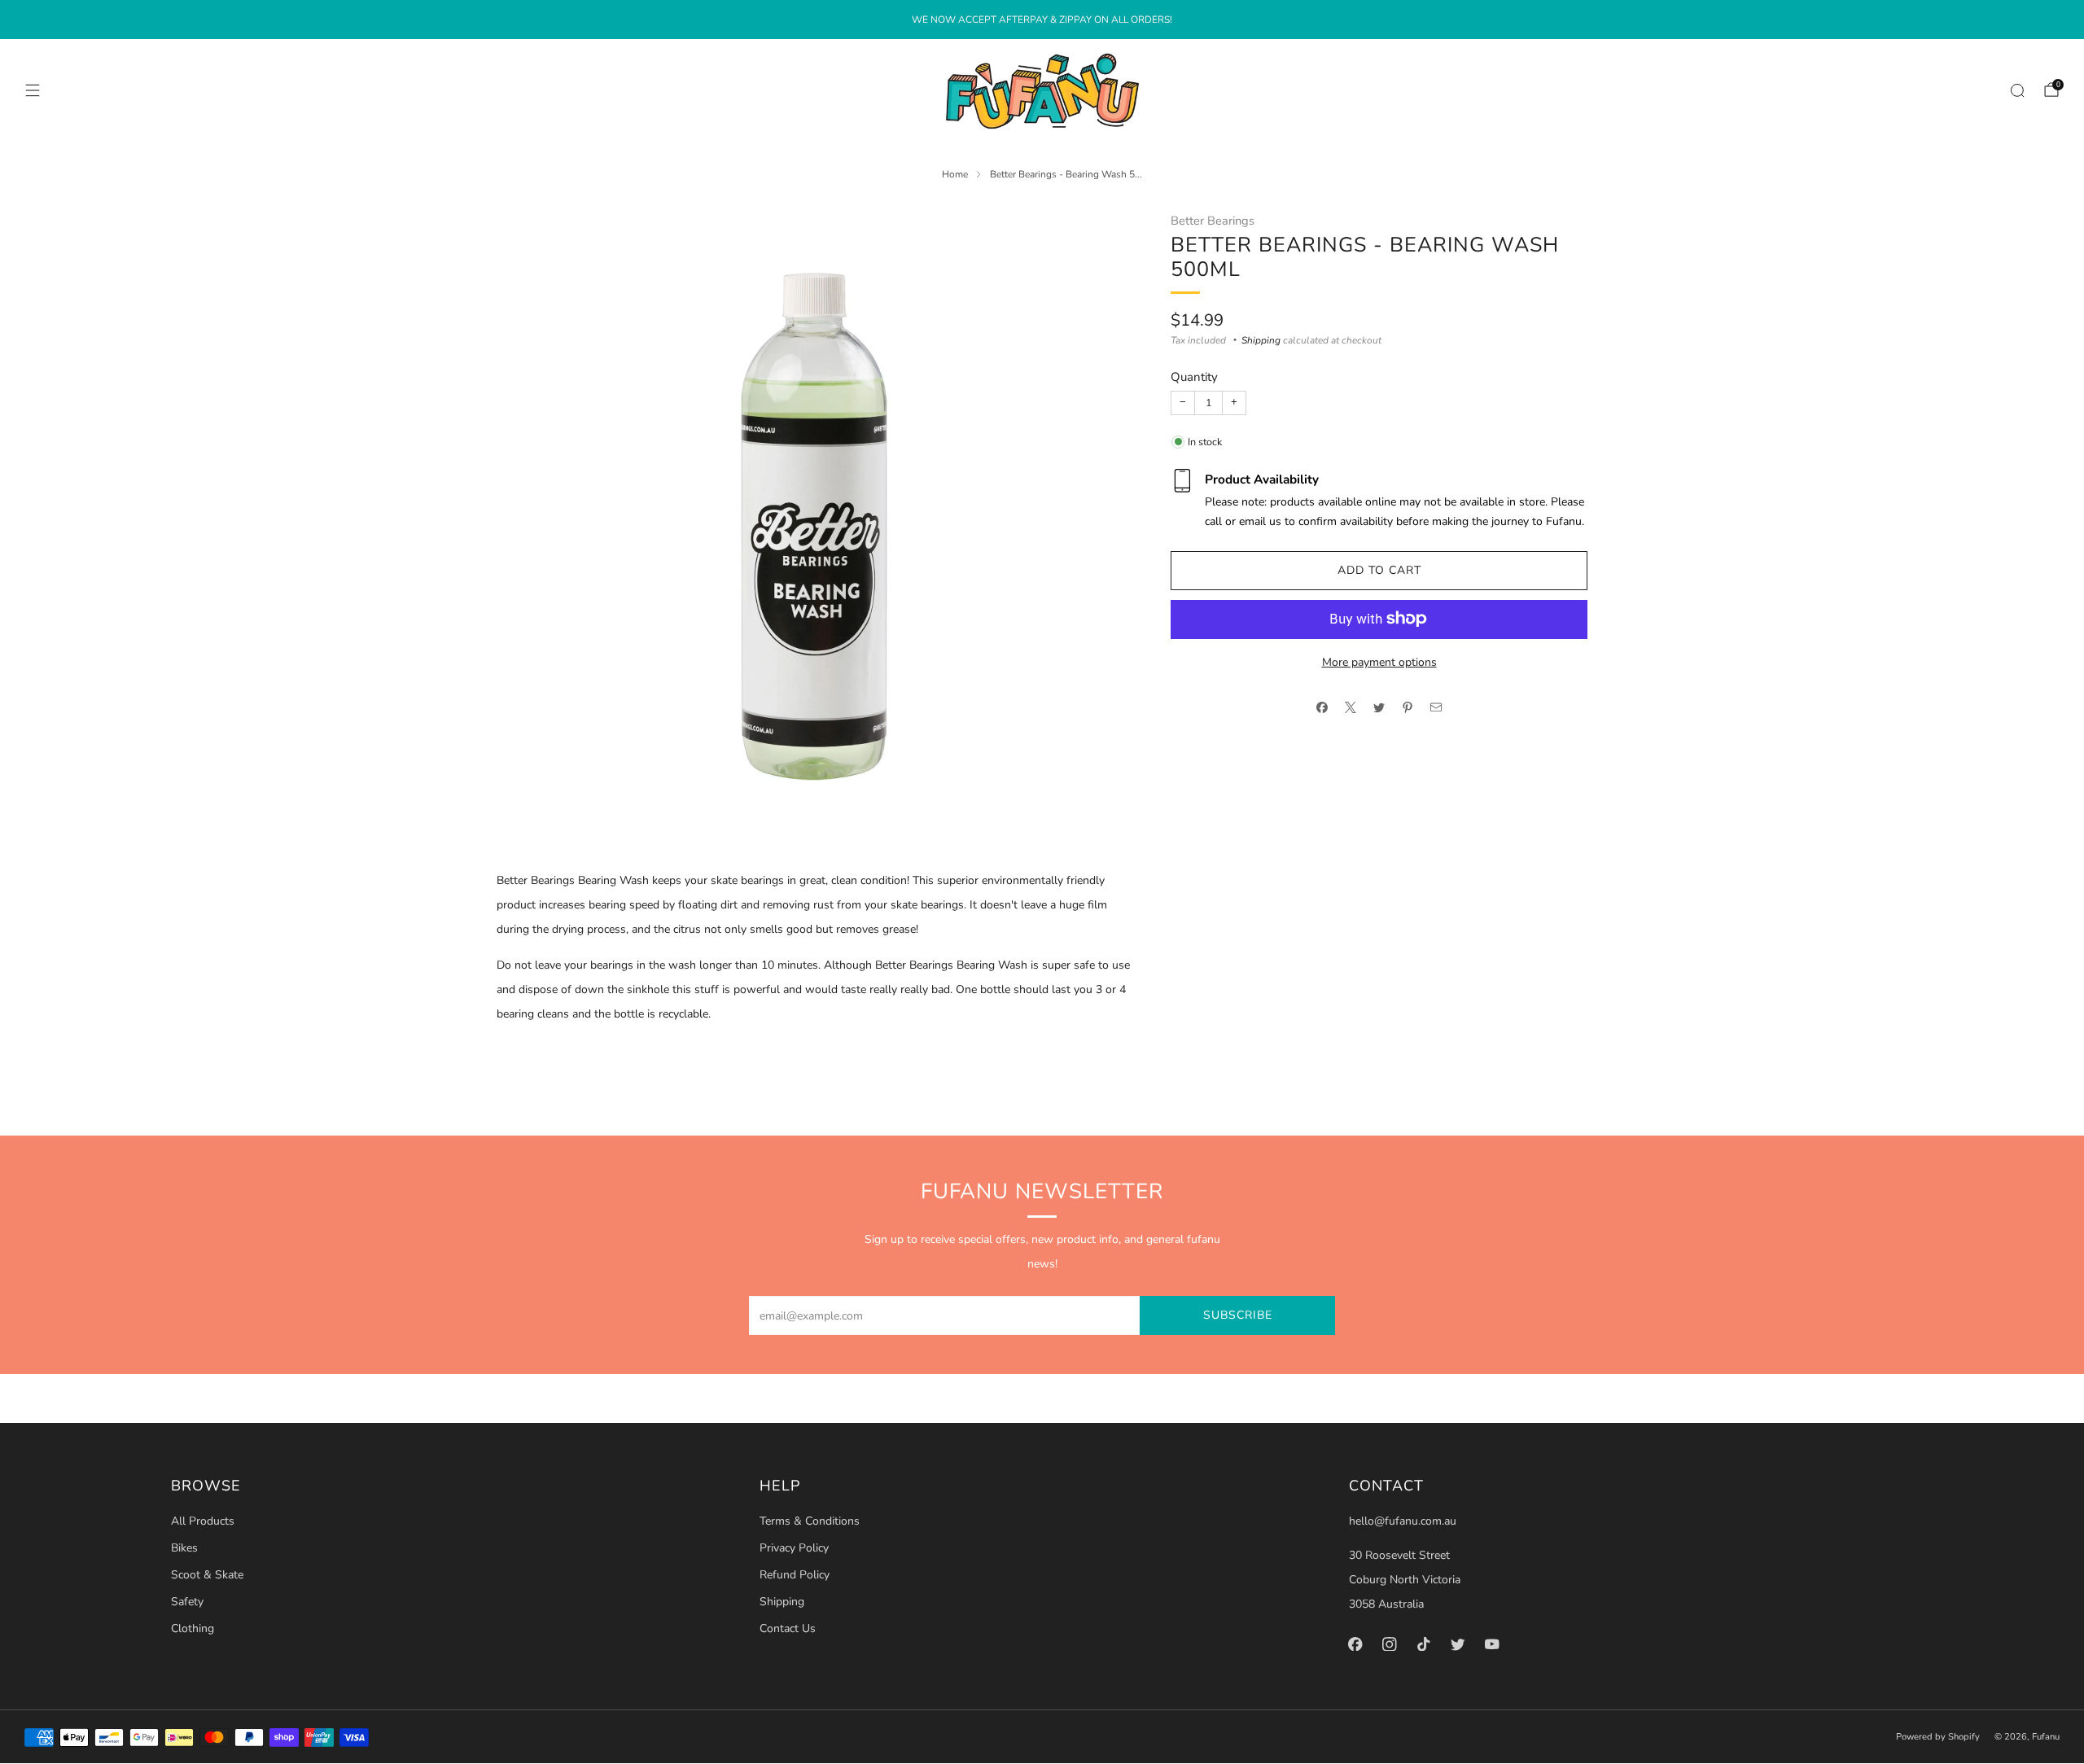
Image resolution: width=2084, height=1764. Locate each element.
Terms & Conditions (810, 1521)
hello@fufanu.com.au (1403, 1521)
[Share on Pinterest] (1408, 707)
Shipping (1261, 340)
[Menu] (33, 90)
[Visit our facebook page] (1355, 1644)
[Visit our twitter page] (1458, 1644)
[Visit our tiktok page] (1424, 1644)
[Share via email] (1436, 707)
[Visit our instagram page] (1390, 1644)
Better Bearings (1213, 221)
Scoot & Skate (207, 1575)
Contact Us (788, 1628)
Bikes (184, 1548)
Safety (187, 1602)
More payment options (1379, 661)
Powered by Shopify (1938, 1737)
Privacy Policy (794, 1548)
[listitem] (1042, 20)
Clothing (193, 1628)
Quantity (1194, 377)
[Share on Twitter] (1379, 707)
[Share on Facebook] (1322, 707)
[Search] (2017, 90)
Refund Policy (795, 1575)
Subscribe (1238, 1315)
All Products (203, 1521)
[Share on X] (1351, 707)
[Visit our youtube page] (1492, 1644)
